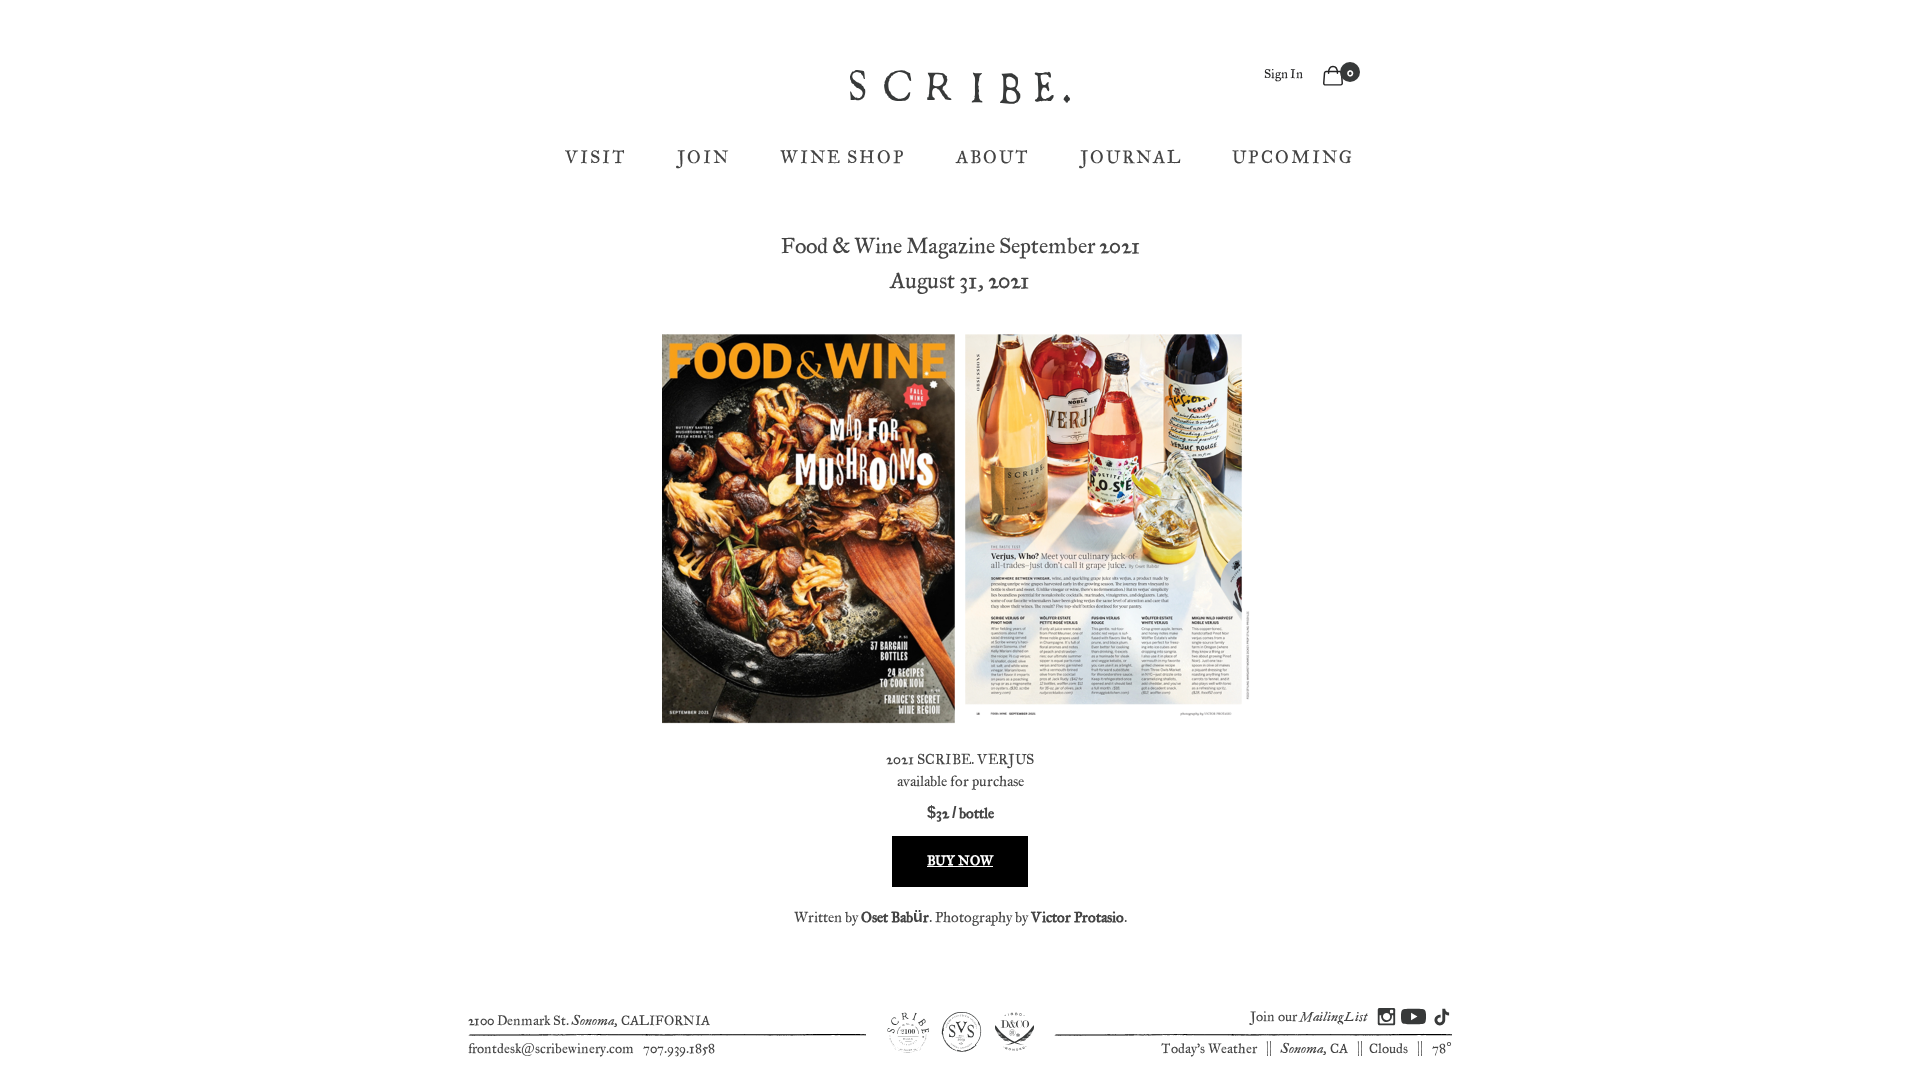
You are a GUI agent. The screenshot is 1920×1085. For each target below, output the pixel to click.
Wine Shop (843, 157)
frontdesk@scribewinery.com (551, 1049)
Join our (1308, 1017)
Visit (596, 157)
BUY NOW (960, 861)
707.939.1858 (679, 1049)
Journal (1131, 157)
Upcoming (1293, 157)
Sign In (1283, 74)
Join (703, 157)
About (993, 157)
